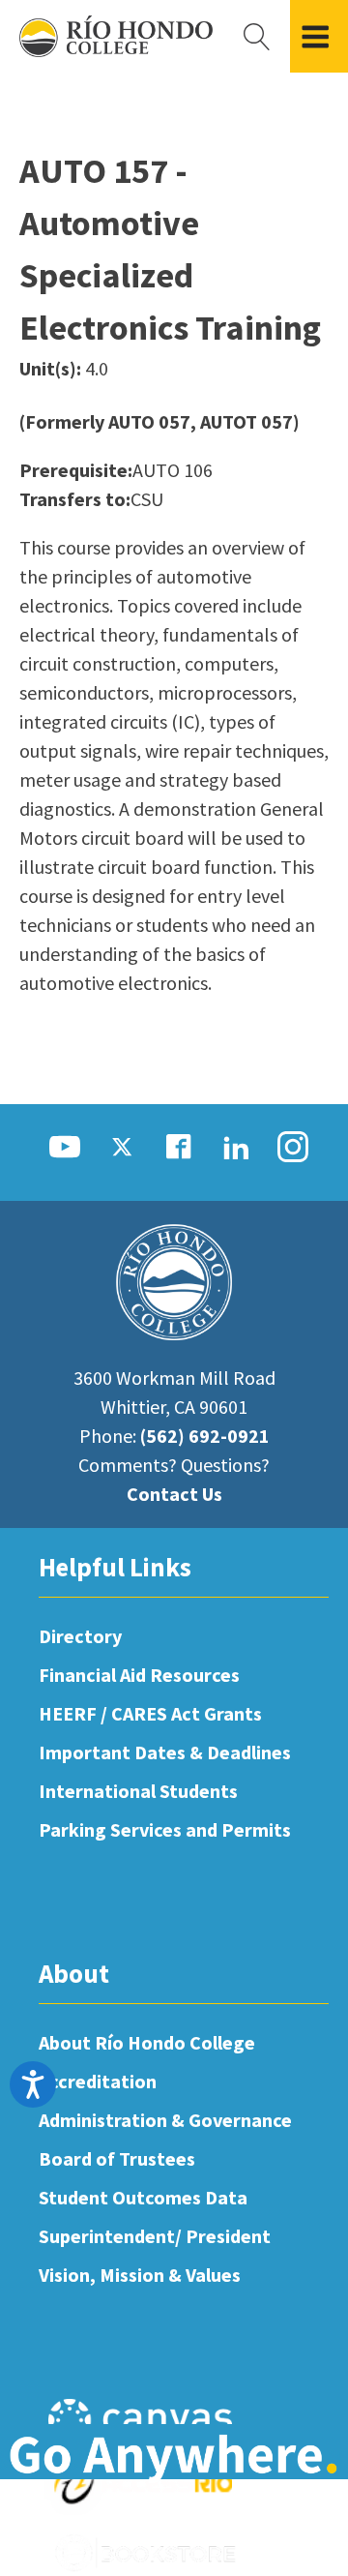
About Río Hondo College (147, 2042)
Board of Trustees (117, 2158)
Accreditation (98, 2081)
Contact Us (174, 1494)
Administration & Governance (165, 2120)
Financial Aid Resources (139, 1675)
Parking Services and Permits (165, 1829)
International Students (138, 1791)
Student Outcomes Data (143, 2197)
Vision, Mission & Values (140, 2275)
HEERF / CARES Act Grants (150, 1713)
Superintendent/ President (155, 2236)
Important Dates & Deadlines (165, 1752)
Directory (80, 1636)
